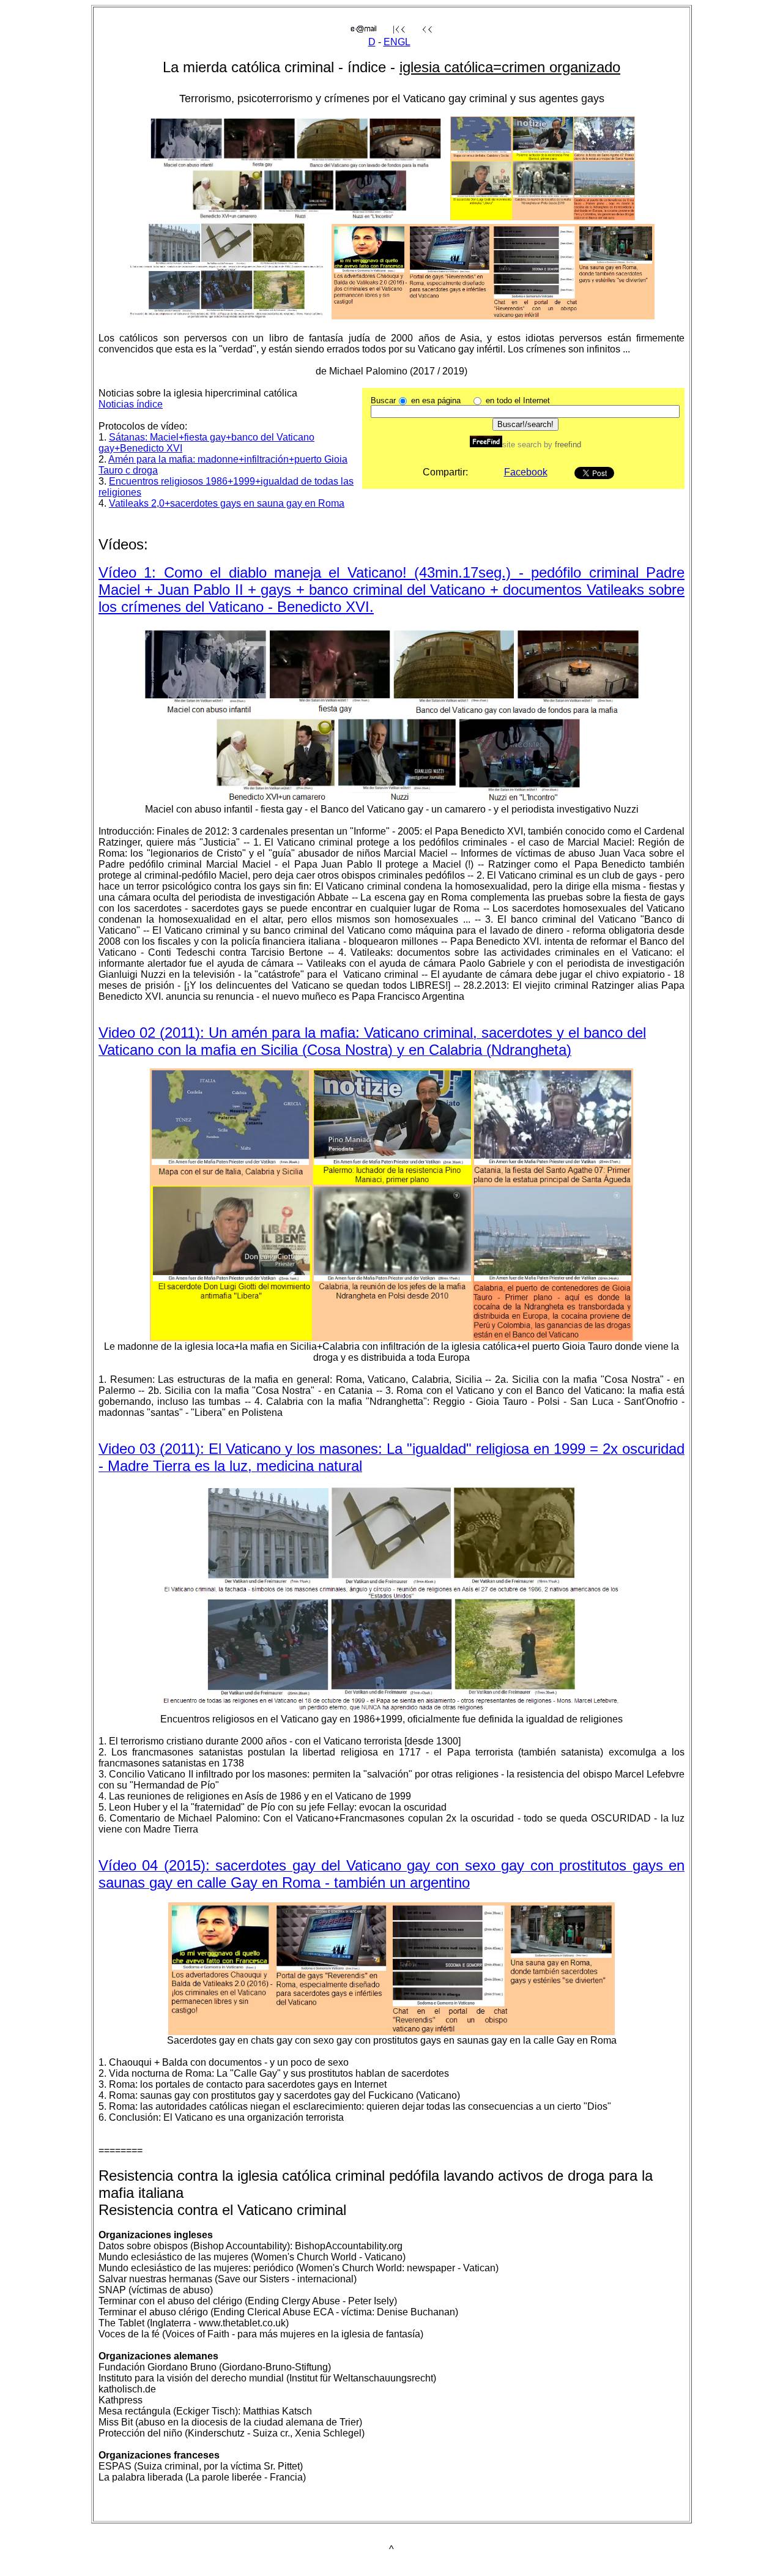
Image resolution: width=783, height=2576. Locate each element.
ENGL (397, 42)
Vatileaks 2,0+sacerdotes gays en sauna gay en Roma (227, 503)
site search (522, 445)
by (561, 445)
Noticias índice (131, 404)
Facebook (526, 472)
